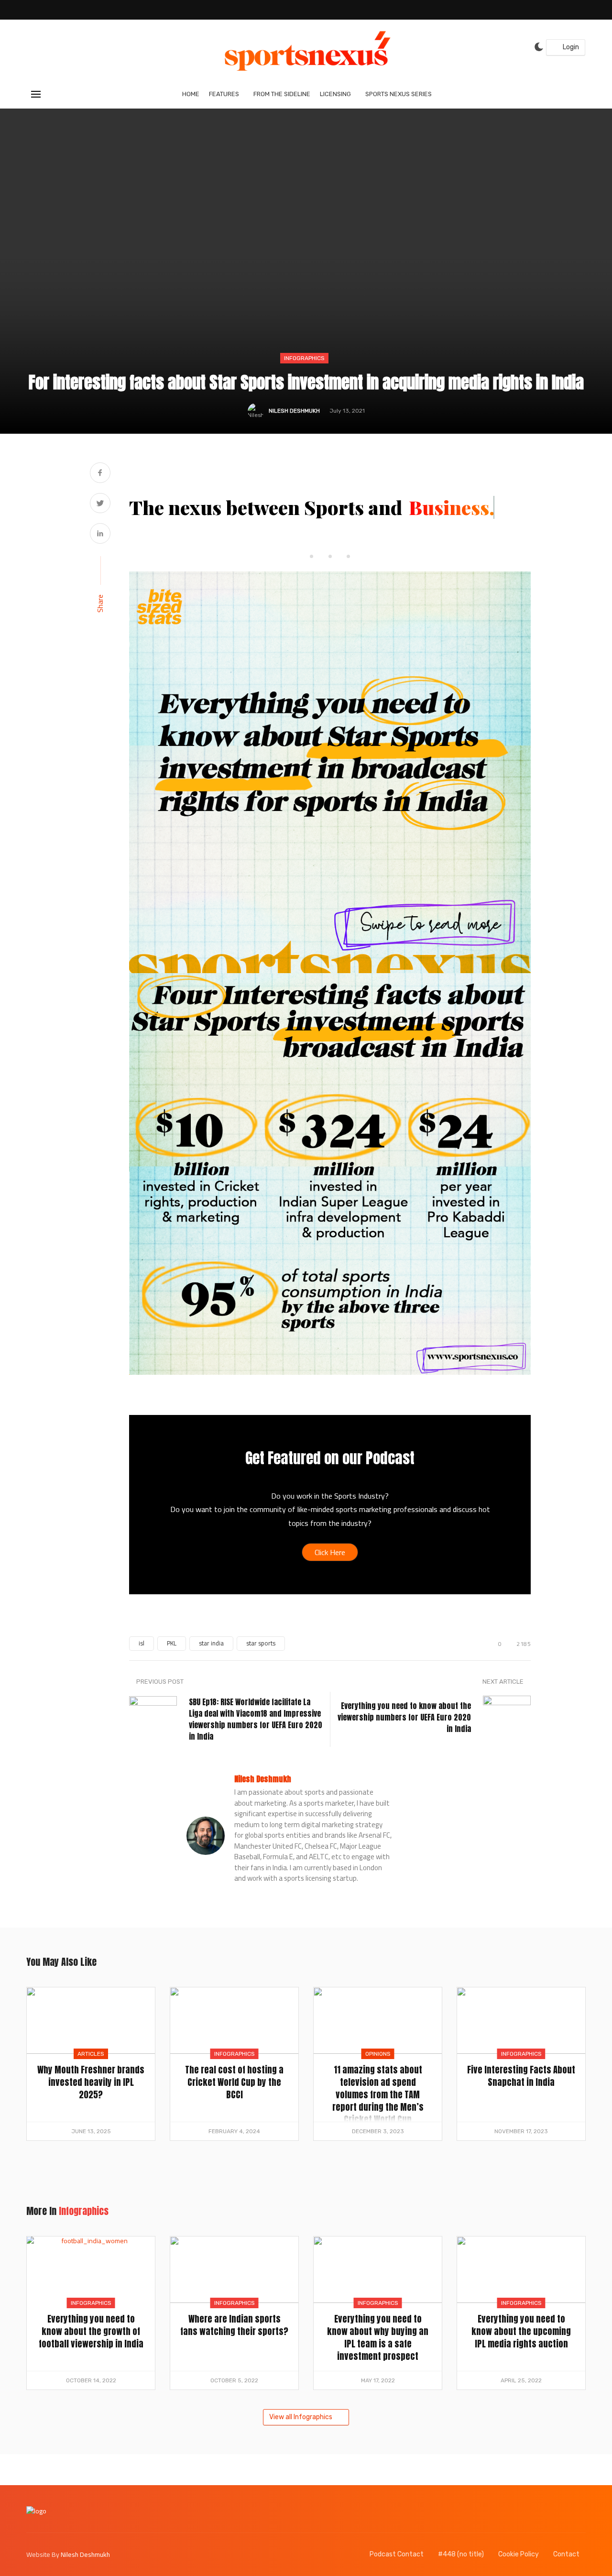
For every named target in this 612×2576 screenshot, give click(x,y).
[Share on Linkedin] (100, 534)
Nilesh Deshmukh (294, 411)
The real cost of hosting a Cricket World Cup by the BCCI (234, 2082)
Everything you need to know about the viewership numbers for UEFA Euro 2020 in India (404, 1717)
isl (142, 1643)
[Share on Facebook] (100, 474)
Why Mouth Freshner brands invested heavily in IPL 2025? (91, 2082)
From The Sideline (282, 94)
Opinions (378, 2054)
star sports (261, 1643)
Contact (566, 2554)
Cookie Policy (519, 2554)
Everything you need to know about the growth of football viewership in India (91, 2331)
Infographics (304, 358)
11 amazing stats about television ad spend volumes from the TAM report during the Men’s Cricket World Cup (378, 2094)
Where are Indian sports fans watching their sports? (234, 2325)
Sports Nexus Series (399, 94)
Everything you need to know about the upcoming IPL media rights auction (521, 2331)
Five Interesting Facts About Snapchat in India (521, 2076)
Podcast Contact (397, 2554)
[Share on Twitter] (100, 504)
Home (191, 94)
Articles (91, 2054)
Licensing (335, 94)
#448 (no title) (461, 2554)
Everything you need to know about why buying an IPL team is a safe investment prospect (378, 2337)
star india (211, 1643)
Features (224, 94)
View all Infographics (301, 2417)
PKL (172, 1643)
